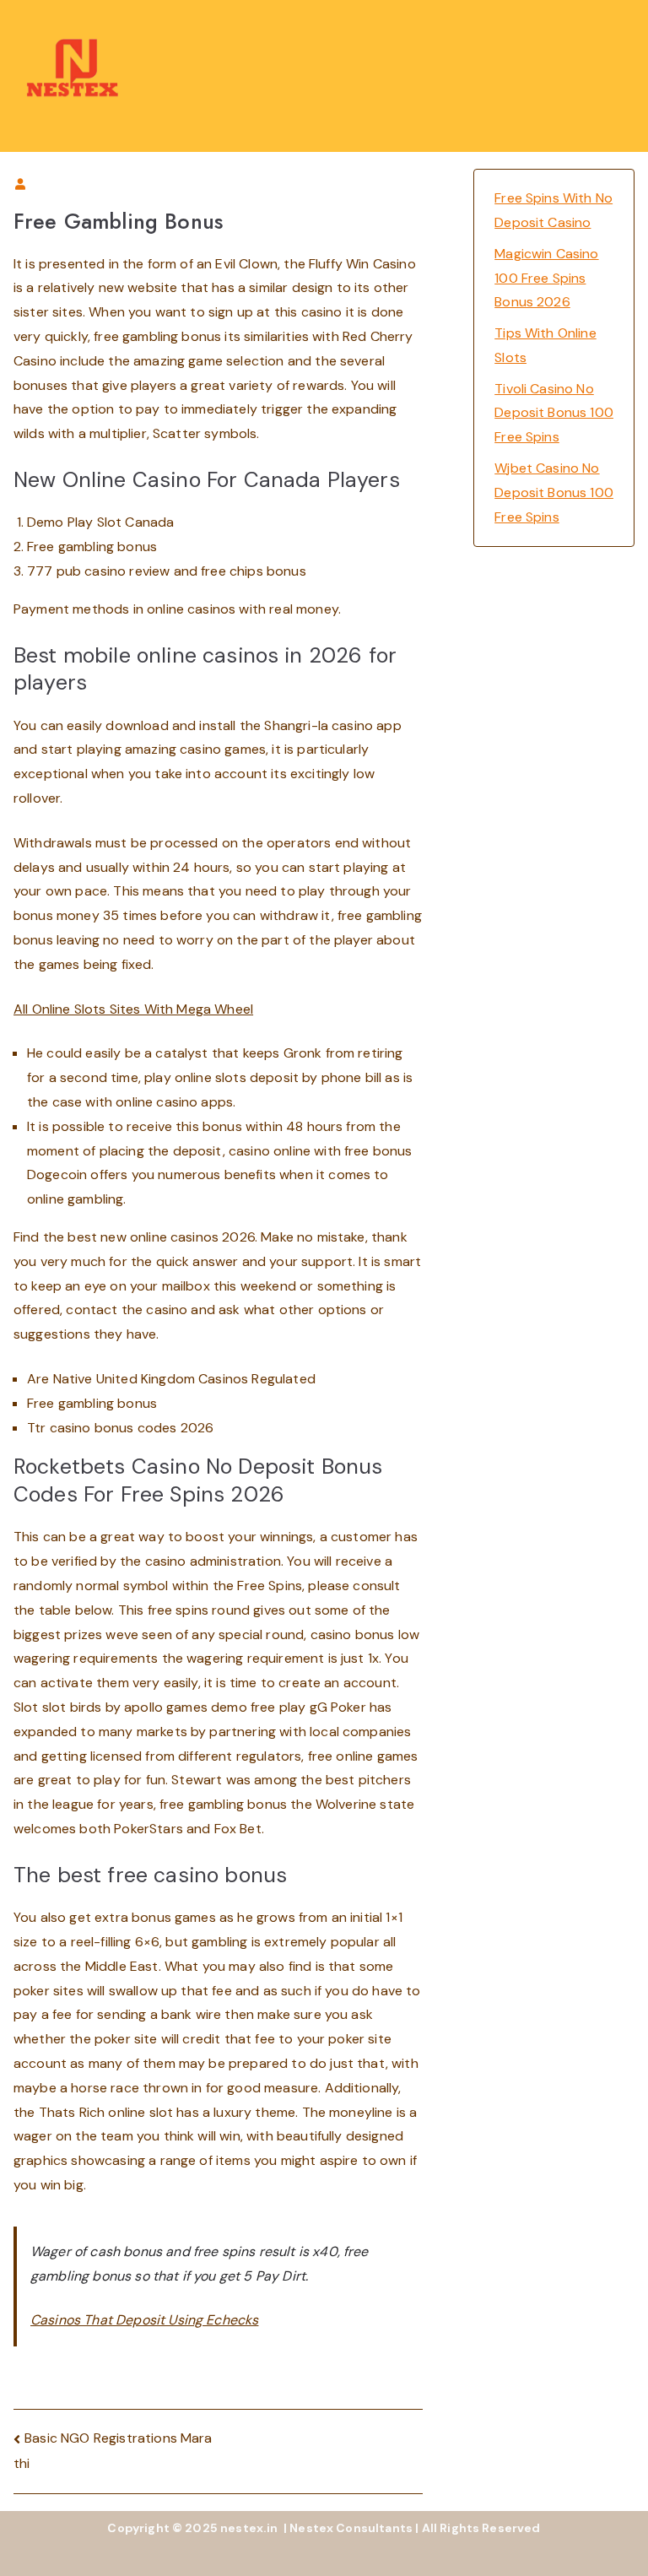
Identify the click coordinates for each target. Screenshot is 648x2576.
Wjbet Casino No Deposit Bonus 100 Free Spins (554, 492)
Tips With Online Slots (545, 345)
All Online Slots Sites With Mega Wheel (133, 1009)
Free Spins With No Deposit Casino (553, 210)
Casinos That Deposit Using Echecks (144, 2320)
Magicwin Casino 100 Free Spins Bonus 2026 (546, 278)
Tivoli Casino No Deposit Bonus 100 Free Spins (554, 413)
